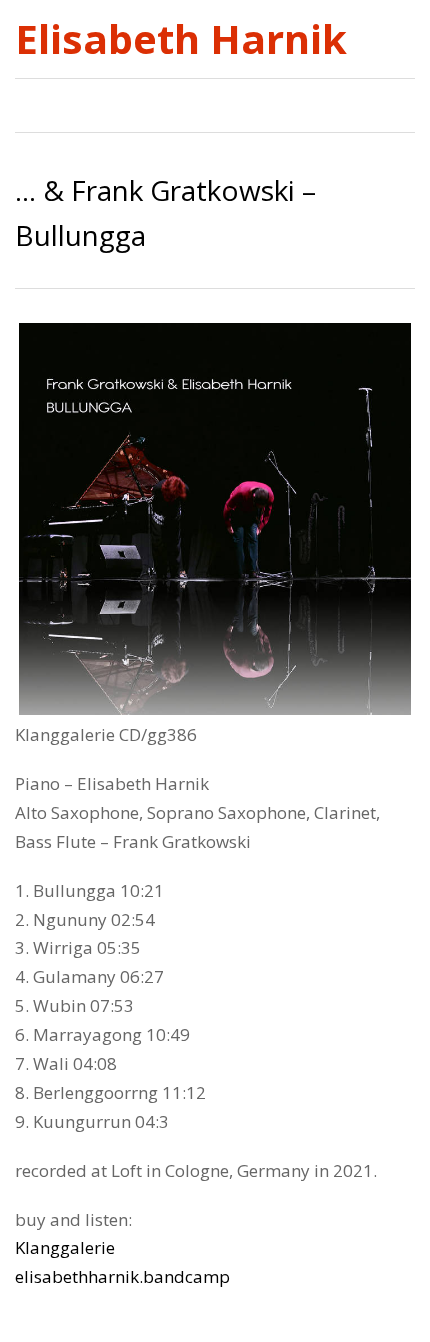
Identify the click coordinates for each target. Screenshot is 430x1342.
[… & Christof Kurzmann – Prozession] (404, 100)
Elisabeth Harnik (181, 39)
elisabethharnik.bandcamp (122, 1276)
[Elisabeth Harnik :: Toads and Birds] (361, 100)
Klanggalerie (65, 1247)
